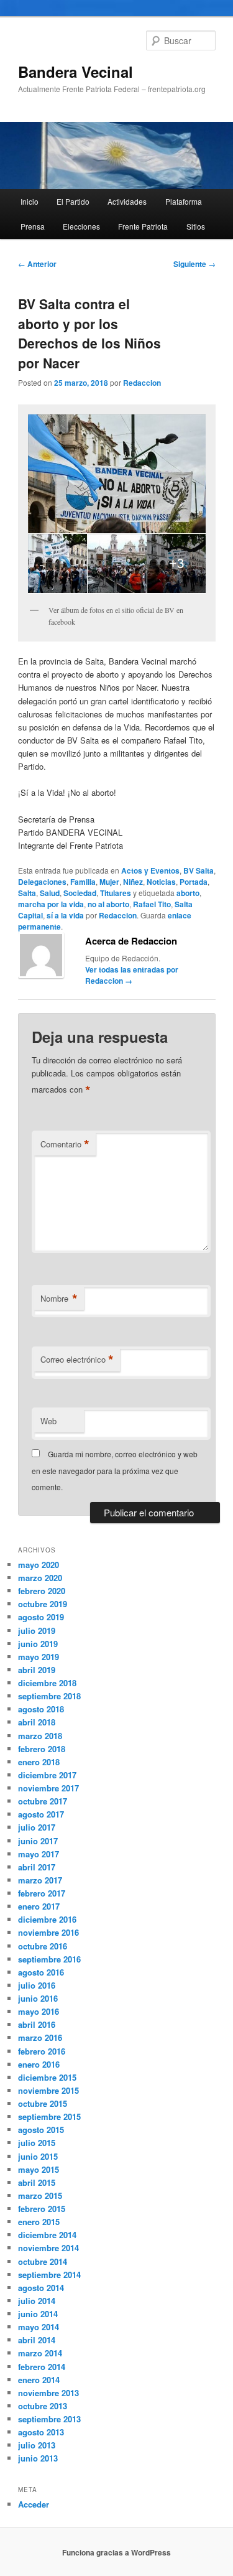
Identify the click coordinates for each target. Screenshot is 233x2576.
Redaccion (142, 383)
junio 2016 (38, 1998)
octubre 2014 (43, 2261)
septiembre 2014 (49, 2275)
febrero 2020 (42, 1591)
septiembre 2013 (49, 2419)
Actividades (127, 201)
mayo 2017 (39, 1854)
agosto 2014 (41, 2288)
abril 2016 (37, 2024)
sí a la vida (65, 915)
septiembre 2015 (49, 2116)
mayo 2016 (39, 2011)
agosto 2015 (41, 2130)
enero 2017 (39, 1906)
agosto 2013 (41, 2432)
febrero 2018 (42, 1749)
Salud (50, 893)
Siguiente (194, 264)
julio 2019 (37, 1631)
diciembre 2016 (47, 1919)
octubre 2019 (43, 1604)
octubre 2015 (43, 2103)
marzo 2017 (40, 1880)
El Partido (73, 201)
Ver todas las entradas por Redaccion (132, 975)
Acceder (34, 2504)
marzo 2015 (40, 2196)
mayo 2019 (39, 1657)
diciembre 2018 (47, 1683)
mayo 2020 (39, 1565)
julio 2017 (37, 1827)
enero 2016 (39, 2064)
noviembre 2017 (48, 1788)
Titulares (116, 893)
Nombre (59, 1299)
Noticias (161, 882)
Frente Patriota (143, 226)
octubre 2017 (43, 1801)
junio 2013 (38, 2458)
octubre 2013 (43, 2406)
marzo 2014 (40, 2353)
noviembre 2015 (48, 2090)
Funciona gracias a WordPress (116, 2552)
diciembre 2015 (47, 2077)
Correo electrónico (77, 1360)
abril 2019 (37, 1670)
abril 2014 (37, 2340)
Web (48, 1421)
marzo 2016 (40, 2037)
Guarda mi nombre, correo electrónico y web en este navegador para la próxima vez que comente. (115, 1470)
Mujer (109, 882)
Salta (27, 893)
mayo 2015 (39, 2169)
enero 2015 (39, 2222)
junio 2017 (38, 1841)
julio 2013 (37, 2445)
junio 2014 (38, 2314)
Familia (83, 882)
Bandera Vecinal (75, 72)
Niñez (133, 882)
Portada (194, 882)
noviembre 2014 (48, 2248)
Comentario (65, 1144)
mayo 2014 (39, 2327)
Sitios (196, 226)
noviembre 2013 (48, 2393)
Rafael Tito (152, 904)
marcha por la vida (51, 904)
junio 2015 (38, 2156)
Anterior (37, 264)
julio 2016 (37, 1985)
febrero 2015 (42, 2209)
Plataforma (184, 201)
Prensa (33, 226)
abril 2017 (37, 1867)
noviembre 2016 (48, 1932)
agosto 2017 (41, 1814)
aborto (188, 893)
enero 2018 (39, 1762)
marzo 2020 (40, 1578)
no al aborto (108, 904)
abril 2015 (37, 2182)
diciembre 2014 (47, 2235)
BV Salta (199, 870)
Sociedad (80, 893)
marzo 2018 (40, 1736)
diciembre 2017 (47, 1775)
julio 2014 (37, 2301)
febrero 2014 (42, 2367)
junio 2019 (38, 1644)
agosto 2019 (41, 1617)
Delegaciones (42, 882)
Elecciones (81, 226)
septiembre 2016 (49, 1959)
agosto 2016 (41, 1972)
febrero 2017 (42, 1893)
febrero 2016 (42, 2051)
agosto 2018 (41, 1709)
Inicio (30, 201)
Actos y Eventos (150, 870)
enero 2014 (39, 2380)
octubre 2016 (43, 1946)
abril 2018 (37, 1722)
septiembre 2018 (49, 1696)
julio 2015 (37, 2143)
